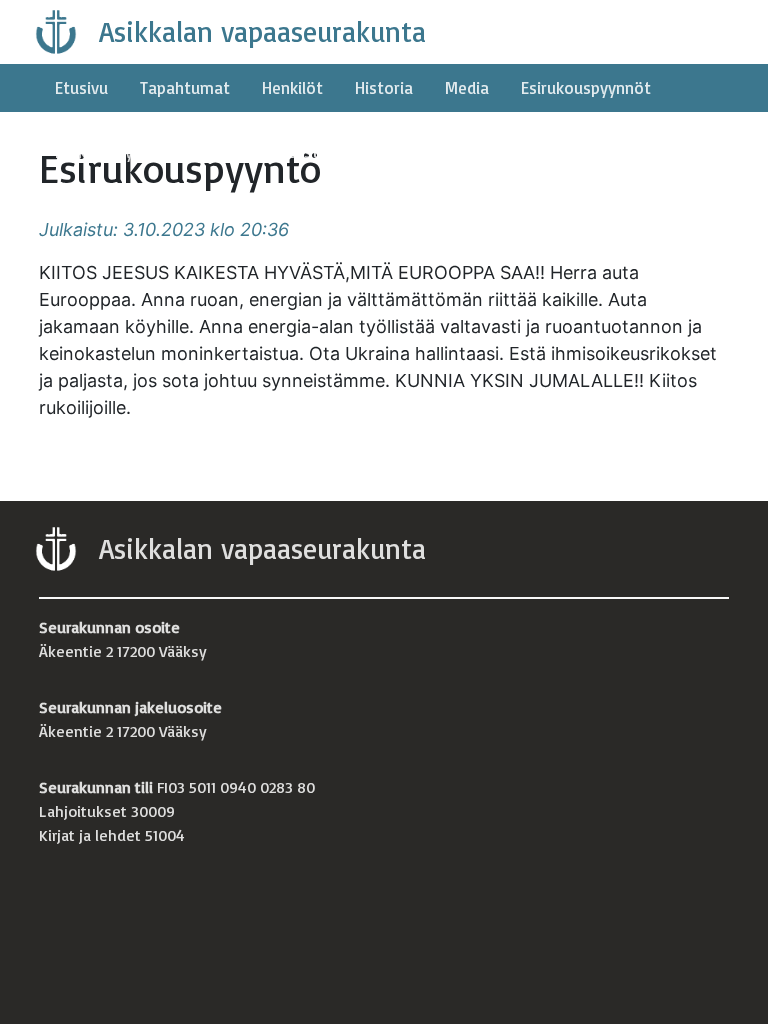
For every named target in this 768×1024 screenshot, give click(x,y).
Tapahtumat (185, 87)
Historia (384, 87)
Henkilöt (292, 87)
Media (467, 87)
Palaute (203, 151)
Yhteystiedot (310, 151)
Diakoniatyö (99, 151)
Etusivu (81, 87)
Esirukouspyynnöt (586, 87)
